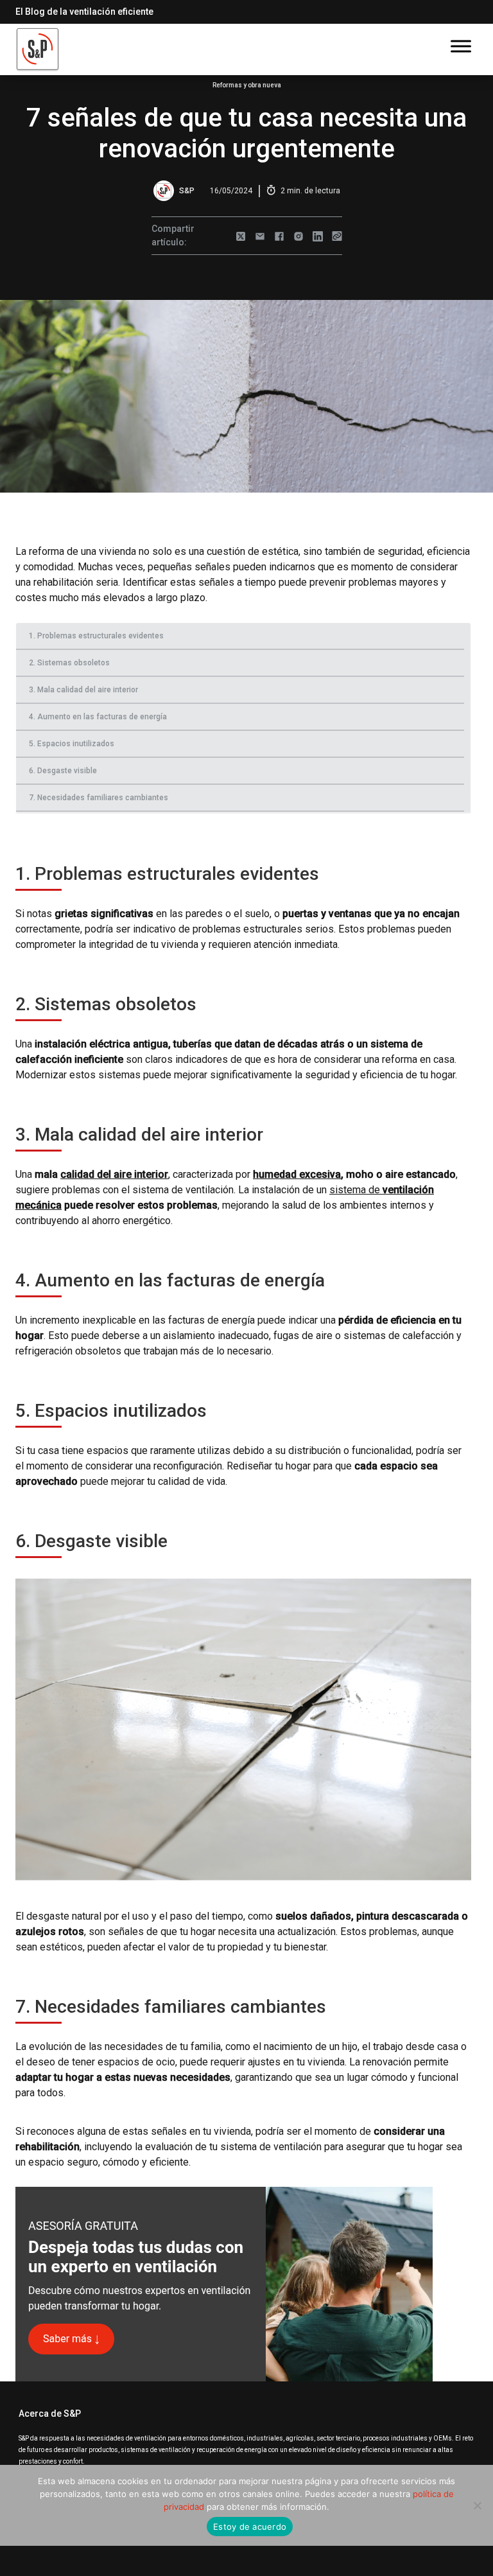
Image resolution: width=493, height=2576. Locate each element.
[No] (477, 2505)
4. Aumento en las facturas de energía (98, 717)
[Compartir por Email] (260, 236)
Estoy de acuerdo (250, 2527)
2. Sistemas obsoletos (69, 663)
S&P (187, 191)
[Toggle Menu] (461, 46)
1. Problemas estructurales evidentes (96, 636)
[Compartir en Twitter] (241, 236)
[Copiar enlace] (337, 236)
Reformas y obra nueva (247, 85)
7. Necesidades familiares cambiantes (99, 798)
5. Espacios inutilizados (72, 744)
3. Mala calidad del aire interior (83, 690)
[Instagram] (298, 236)
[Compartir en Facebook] (279, 236)
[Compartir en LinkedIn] (318, 236)
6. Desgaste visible (63, 771)
